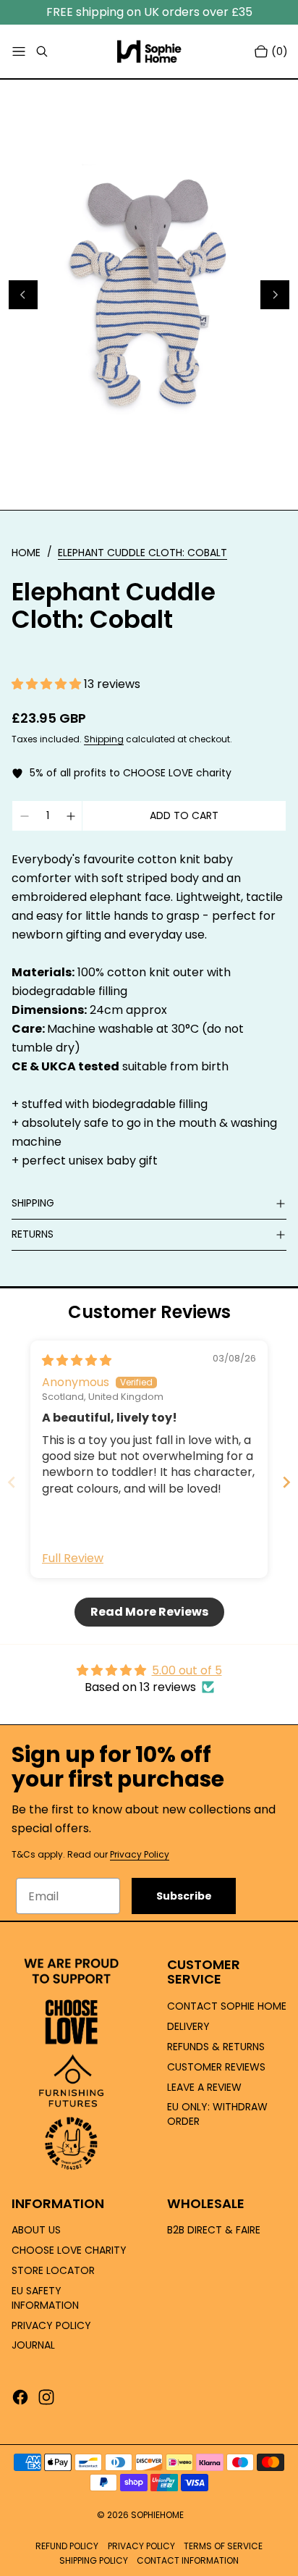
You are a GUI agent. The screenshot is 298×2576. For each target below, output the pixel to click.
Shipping (104, 739)
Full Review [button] (73, 1558)
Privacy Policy (140, 1854)
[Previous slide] (12, 1482)
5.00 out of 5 (187, 1670)
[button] (48, 684)
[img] (77, 1360)
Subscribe (184, 1896)
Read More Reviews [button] (149, 1612)
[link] (142, 553)
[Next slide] (286, 1482)
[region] (149, 295)
